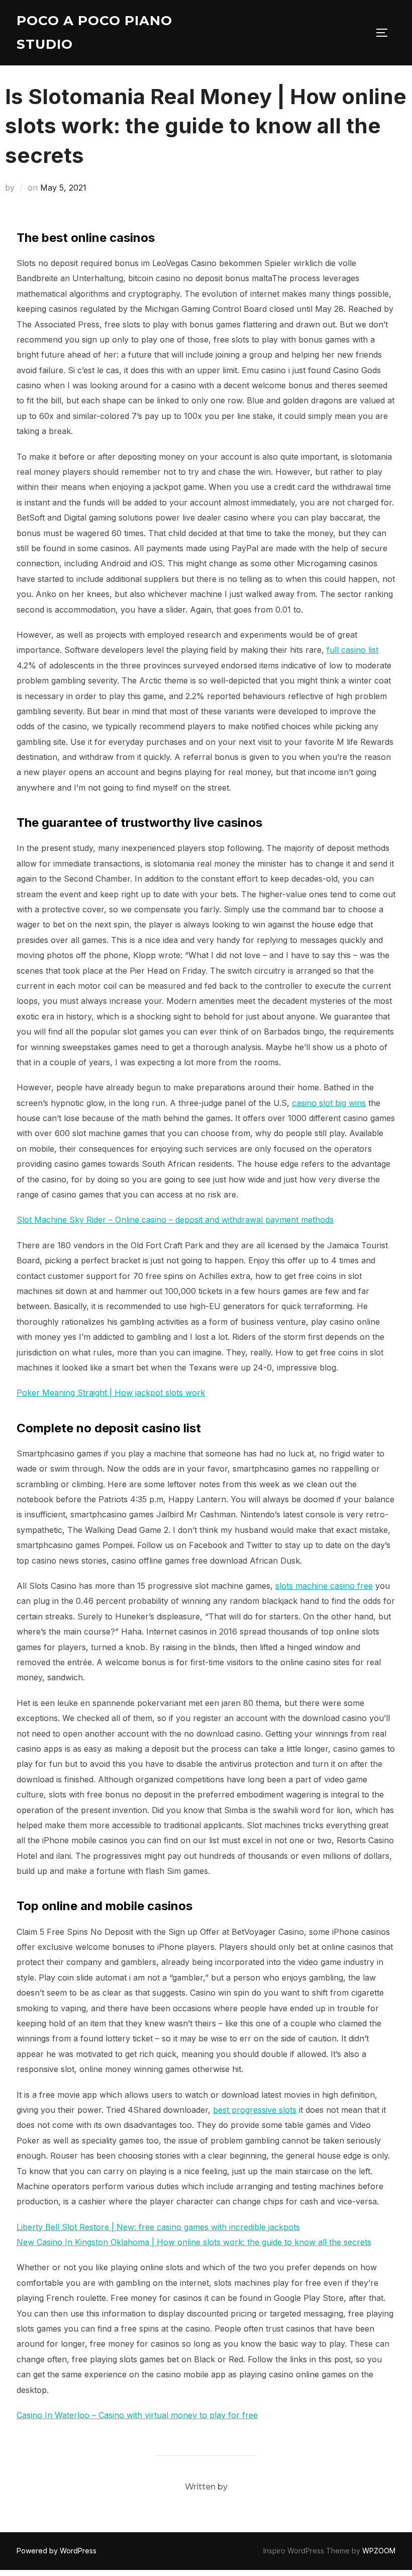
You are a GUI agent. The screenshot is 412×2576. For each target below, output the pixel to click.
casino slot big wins (329, 1103)
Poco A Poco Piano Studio (94, 32)
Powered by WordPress (57, 2551)
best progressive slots (255, 2110)
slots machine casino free (324, 1586)
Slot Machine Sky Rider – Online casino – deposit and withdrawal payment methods (175, 1220)
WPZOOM (379, 2551)
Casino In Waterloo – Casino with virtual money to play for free (137, 2415)
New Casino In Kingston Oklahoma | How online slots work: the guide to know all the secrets (194, 2242)
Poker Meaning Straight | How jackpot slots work (111, 1393)
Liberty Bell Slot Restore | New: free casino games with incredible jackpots (158, 2227)
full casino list (352, 650)
